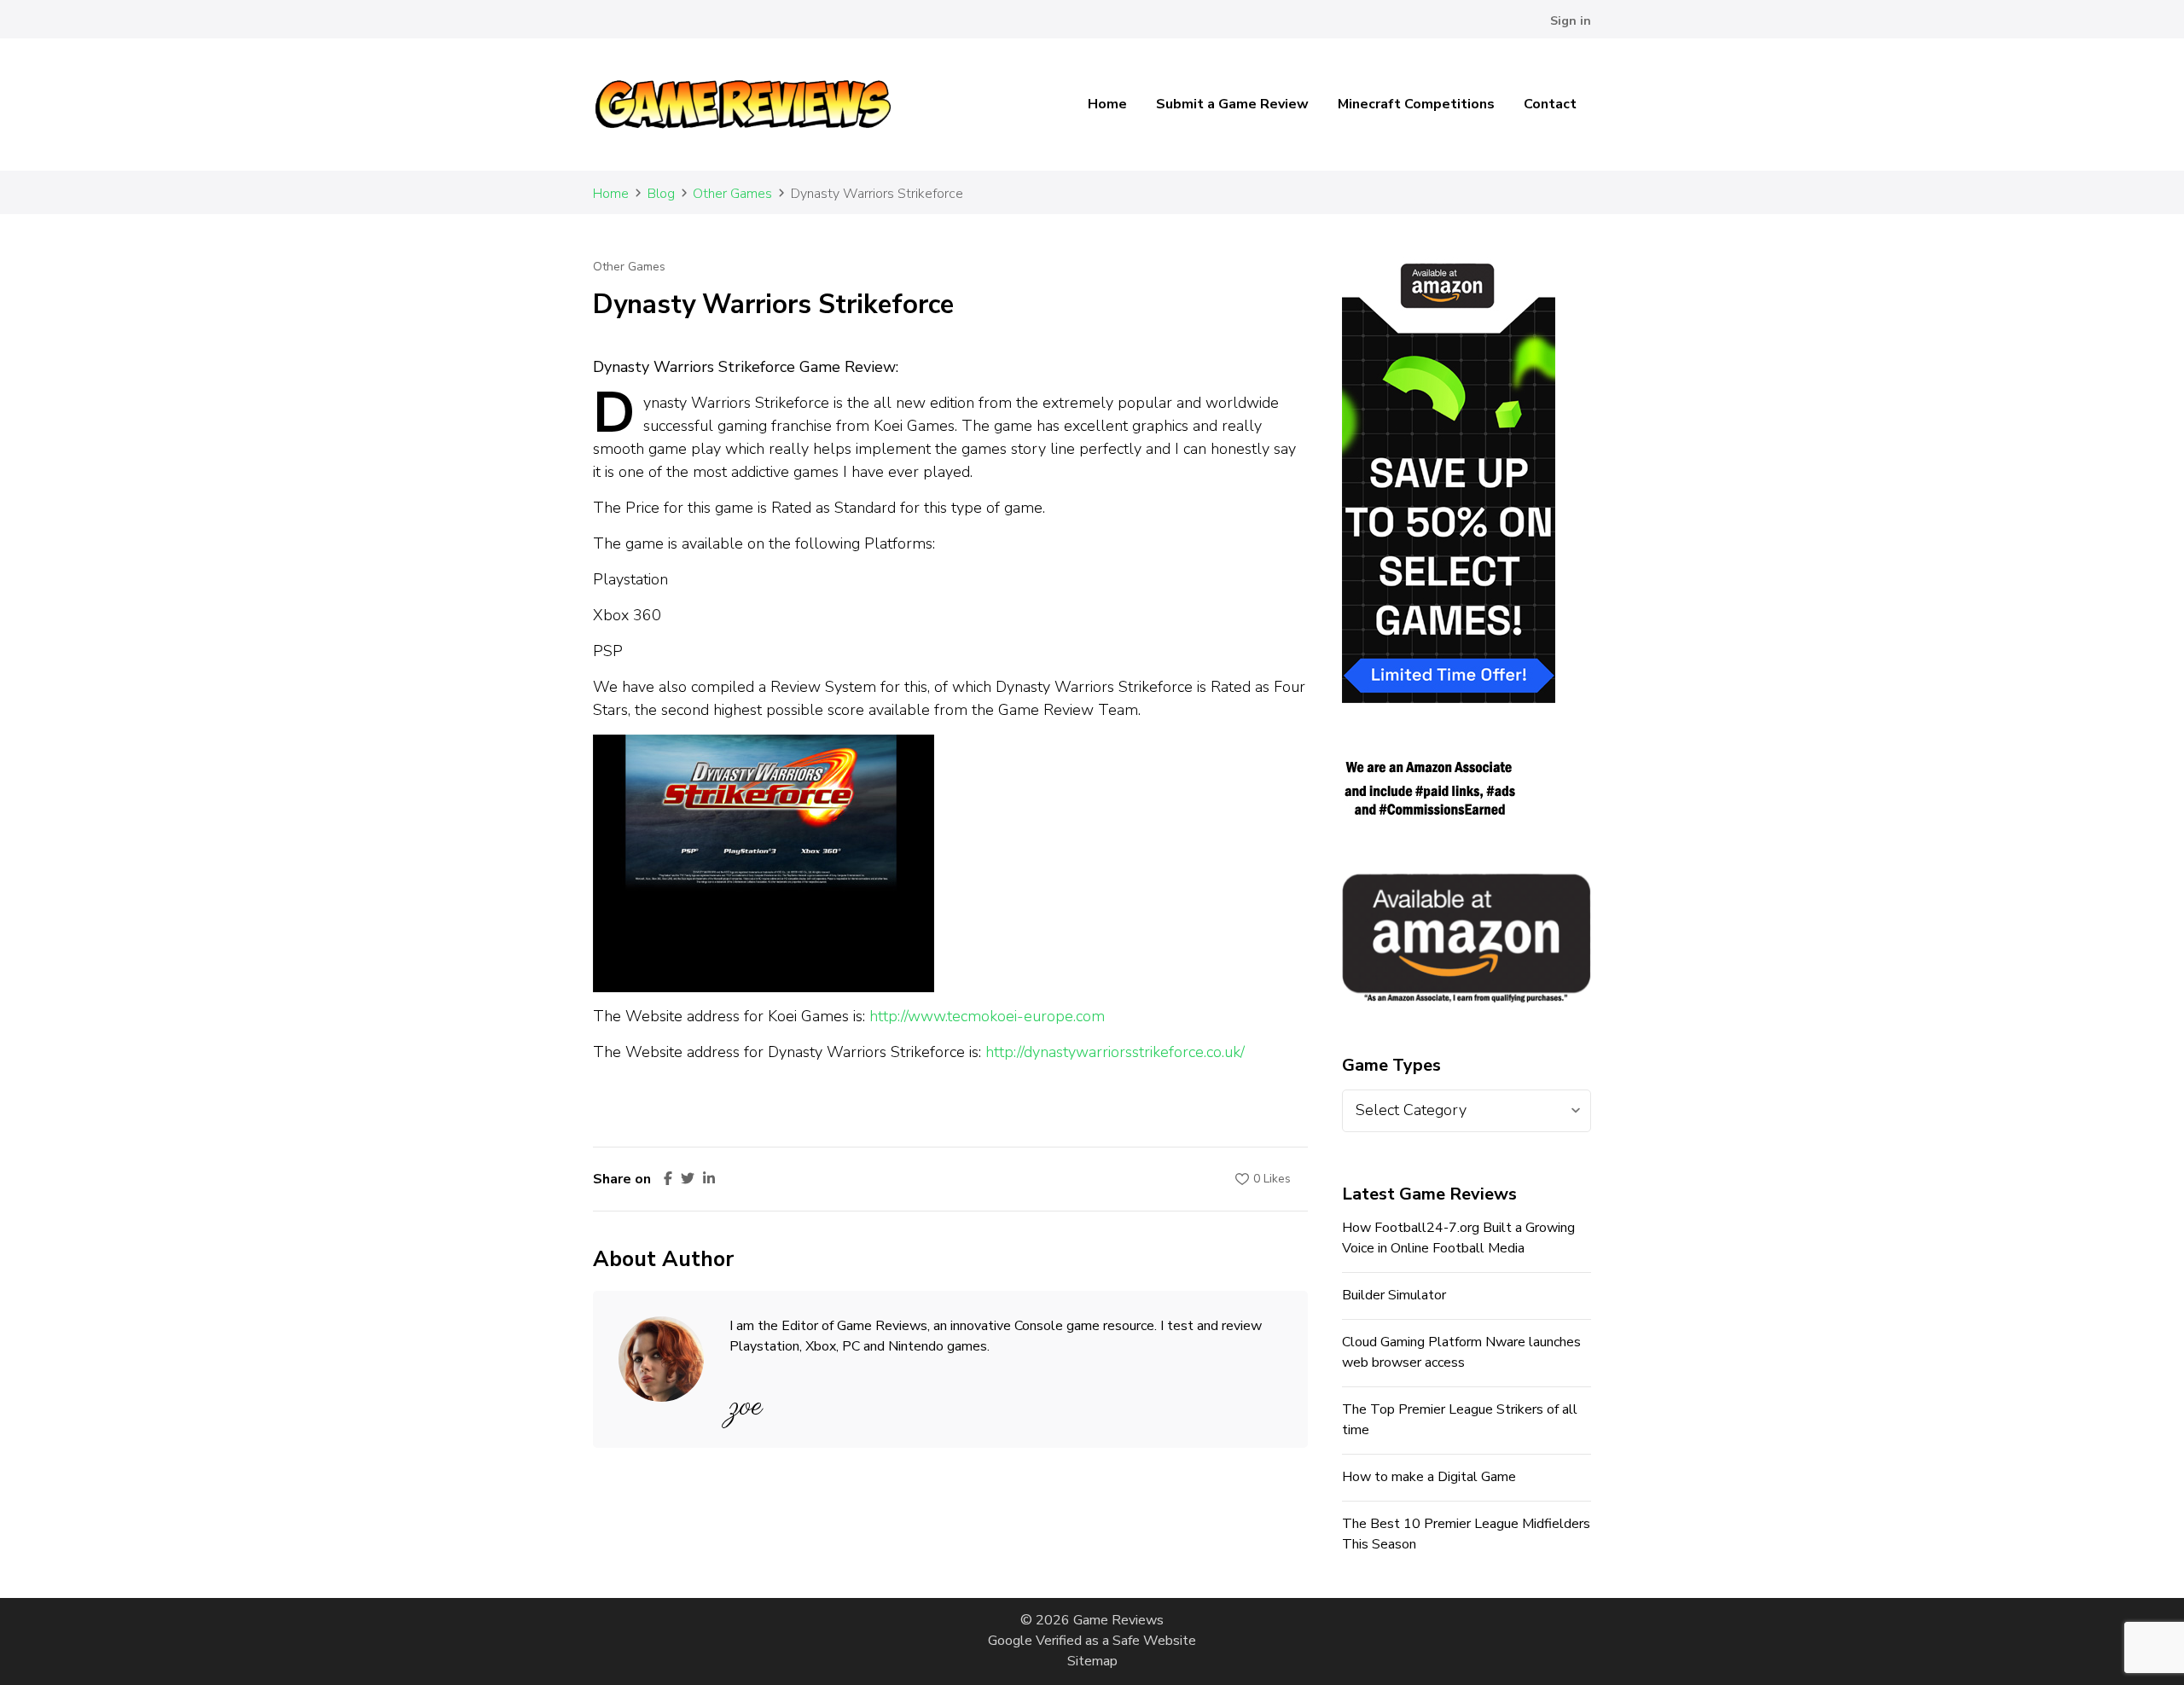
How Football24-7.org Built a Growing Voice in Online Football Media (1458, 1238)
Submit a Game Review (1232, 104)
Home (1107, 104)
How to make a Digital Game (1429, 1477)
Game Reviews (1118, 1620)
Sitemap (1092, 1661)
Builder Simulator (1394, 1295)
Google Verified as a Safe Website (1092, 1641)
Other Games (629, 267)
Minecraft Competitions (1416, 104)
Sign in (1571, 21)
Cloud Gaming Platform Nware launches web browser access (1461, 1352)
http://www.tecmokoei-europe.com (987, 1016)
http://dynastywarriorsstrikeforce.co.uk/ (1115, 1052)
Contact (1550, 104)
